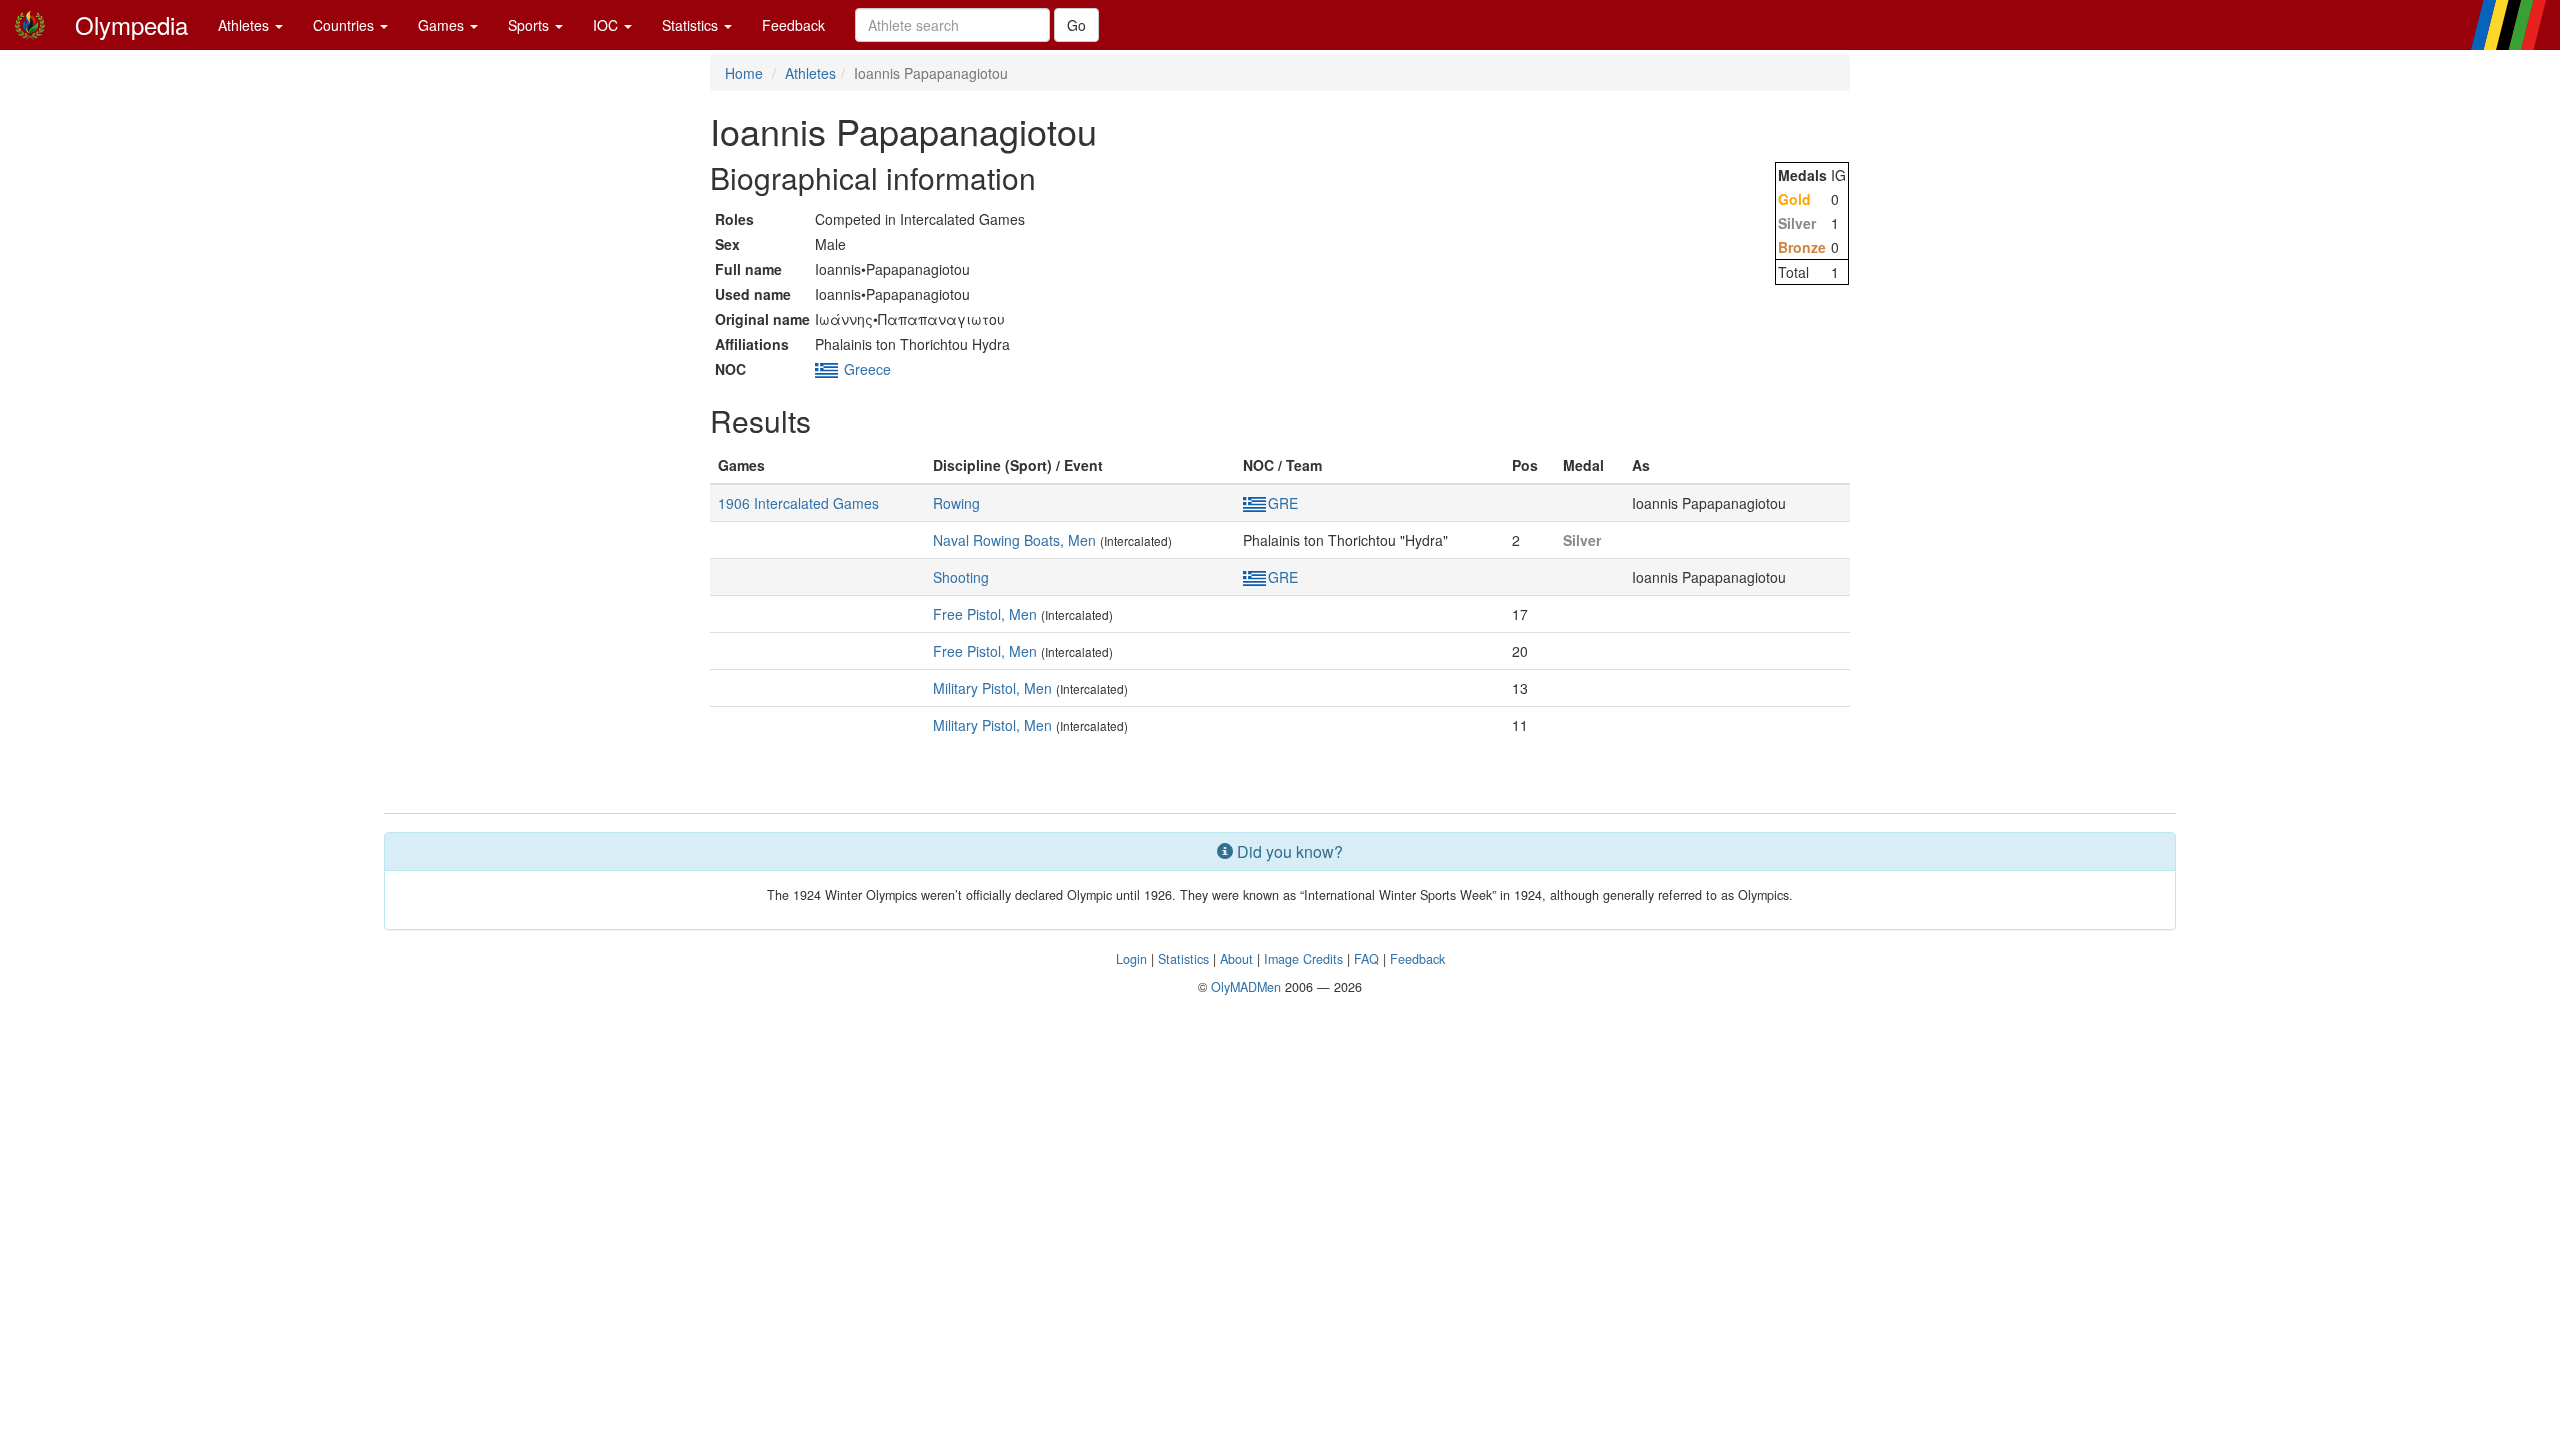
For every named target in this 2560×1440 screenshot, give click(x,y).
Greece (867, 369)
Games (443, 25)
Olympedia (131, 24)
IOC (607, 25)
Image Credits (1303, 959)
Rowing (956, 503)
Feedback (793, 25)
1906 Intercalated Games (798, 503)
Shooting (961, 577)
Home (744, 73)
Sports (530, 25)
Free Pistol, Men (985, 614)
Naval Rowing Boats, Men (1014, 540)
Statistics (692, 25)
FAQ (1366, 959)
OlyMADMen (1246, 987)
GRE (1283, 503)
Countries (345, 25)
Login (1131, 959)
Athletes (245, 25)
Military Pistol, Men (992, 688)
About (1236, 959)
